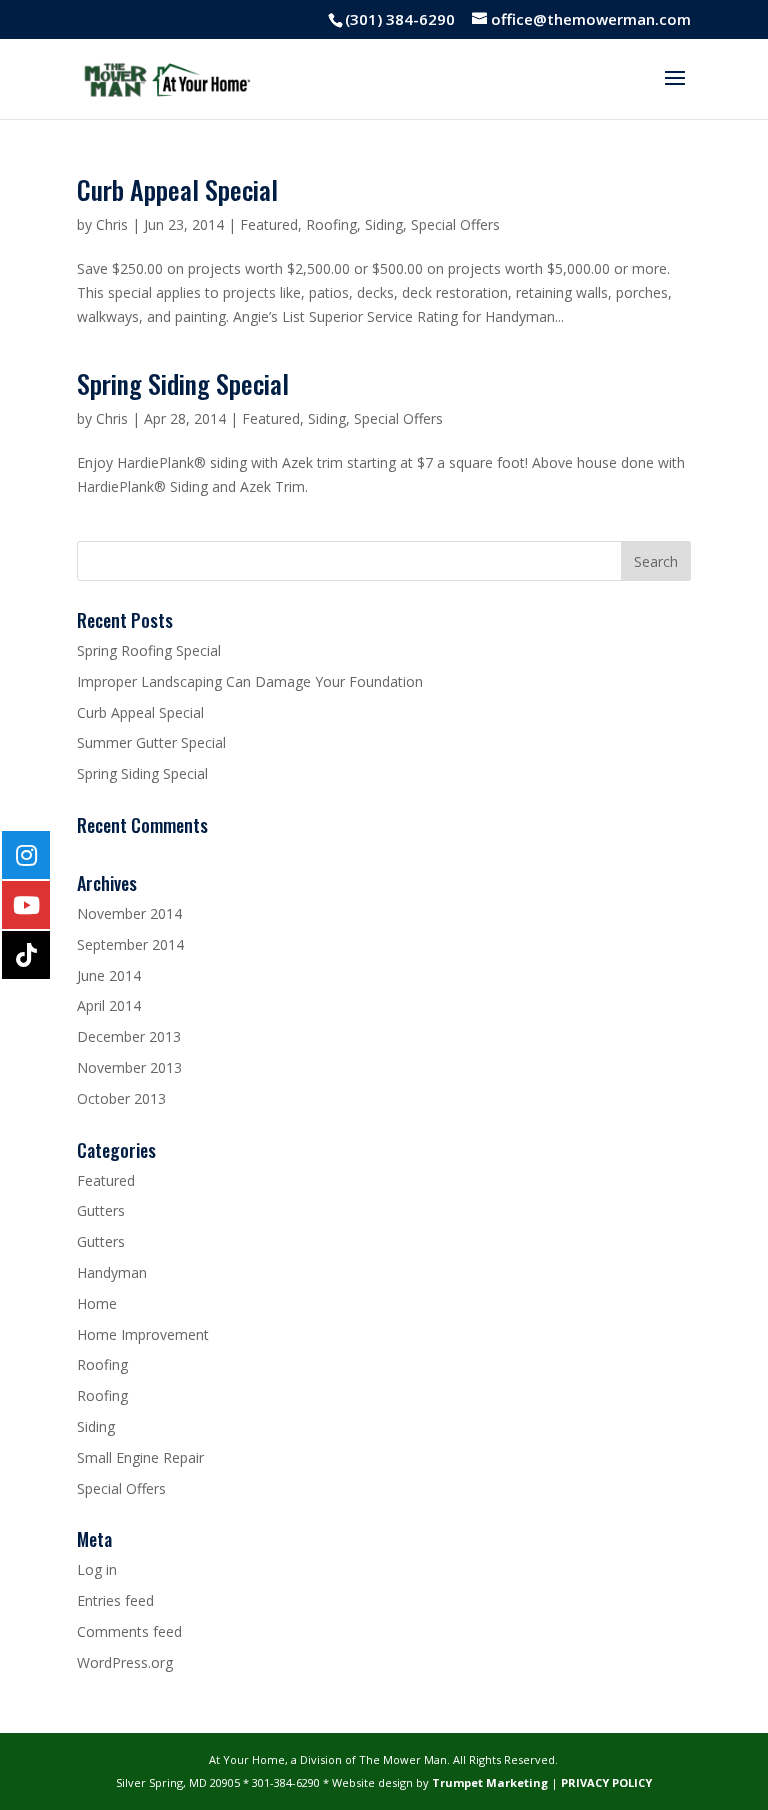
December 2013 (129, 1036)
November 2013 (129, 1067)
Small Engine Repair (140, 1457)
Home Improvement (143, 1334)
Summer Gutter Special (151, 742)
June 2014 (109, 975)
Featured (269, 224)
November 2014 (129, 913)
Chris (112, 224)
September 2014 (130, 944)
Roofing (331, 224)
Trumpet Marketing (490, 1782)
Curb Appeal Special (177, 189)
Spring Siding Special (183, 383)
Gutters (101, 1210)
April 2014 (109, 1005)
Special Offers (455, 224)
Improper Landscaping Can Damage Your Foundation (250, 681)
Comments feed (129, 1631)
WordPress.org (125, 1662)
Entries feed (115, 1600)
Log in (97, 1569)
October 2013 (121, 1098)
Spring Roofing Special (149, 650)
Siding (384, 224)
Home (97, 1303)
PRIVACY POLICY (606, 1782)
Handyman (112, 1272)
